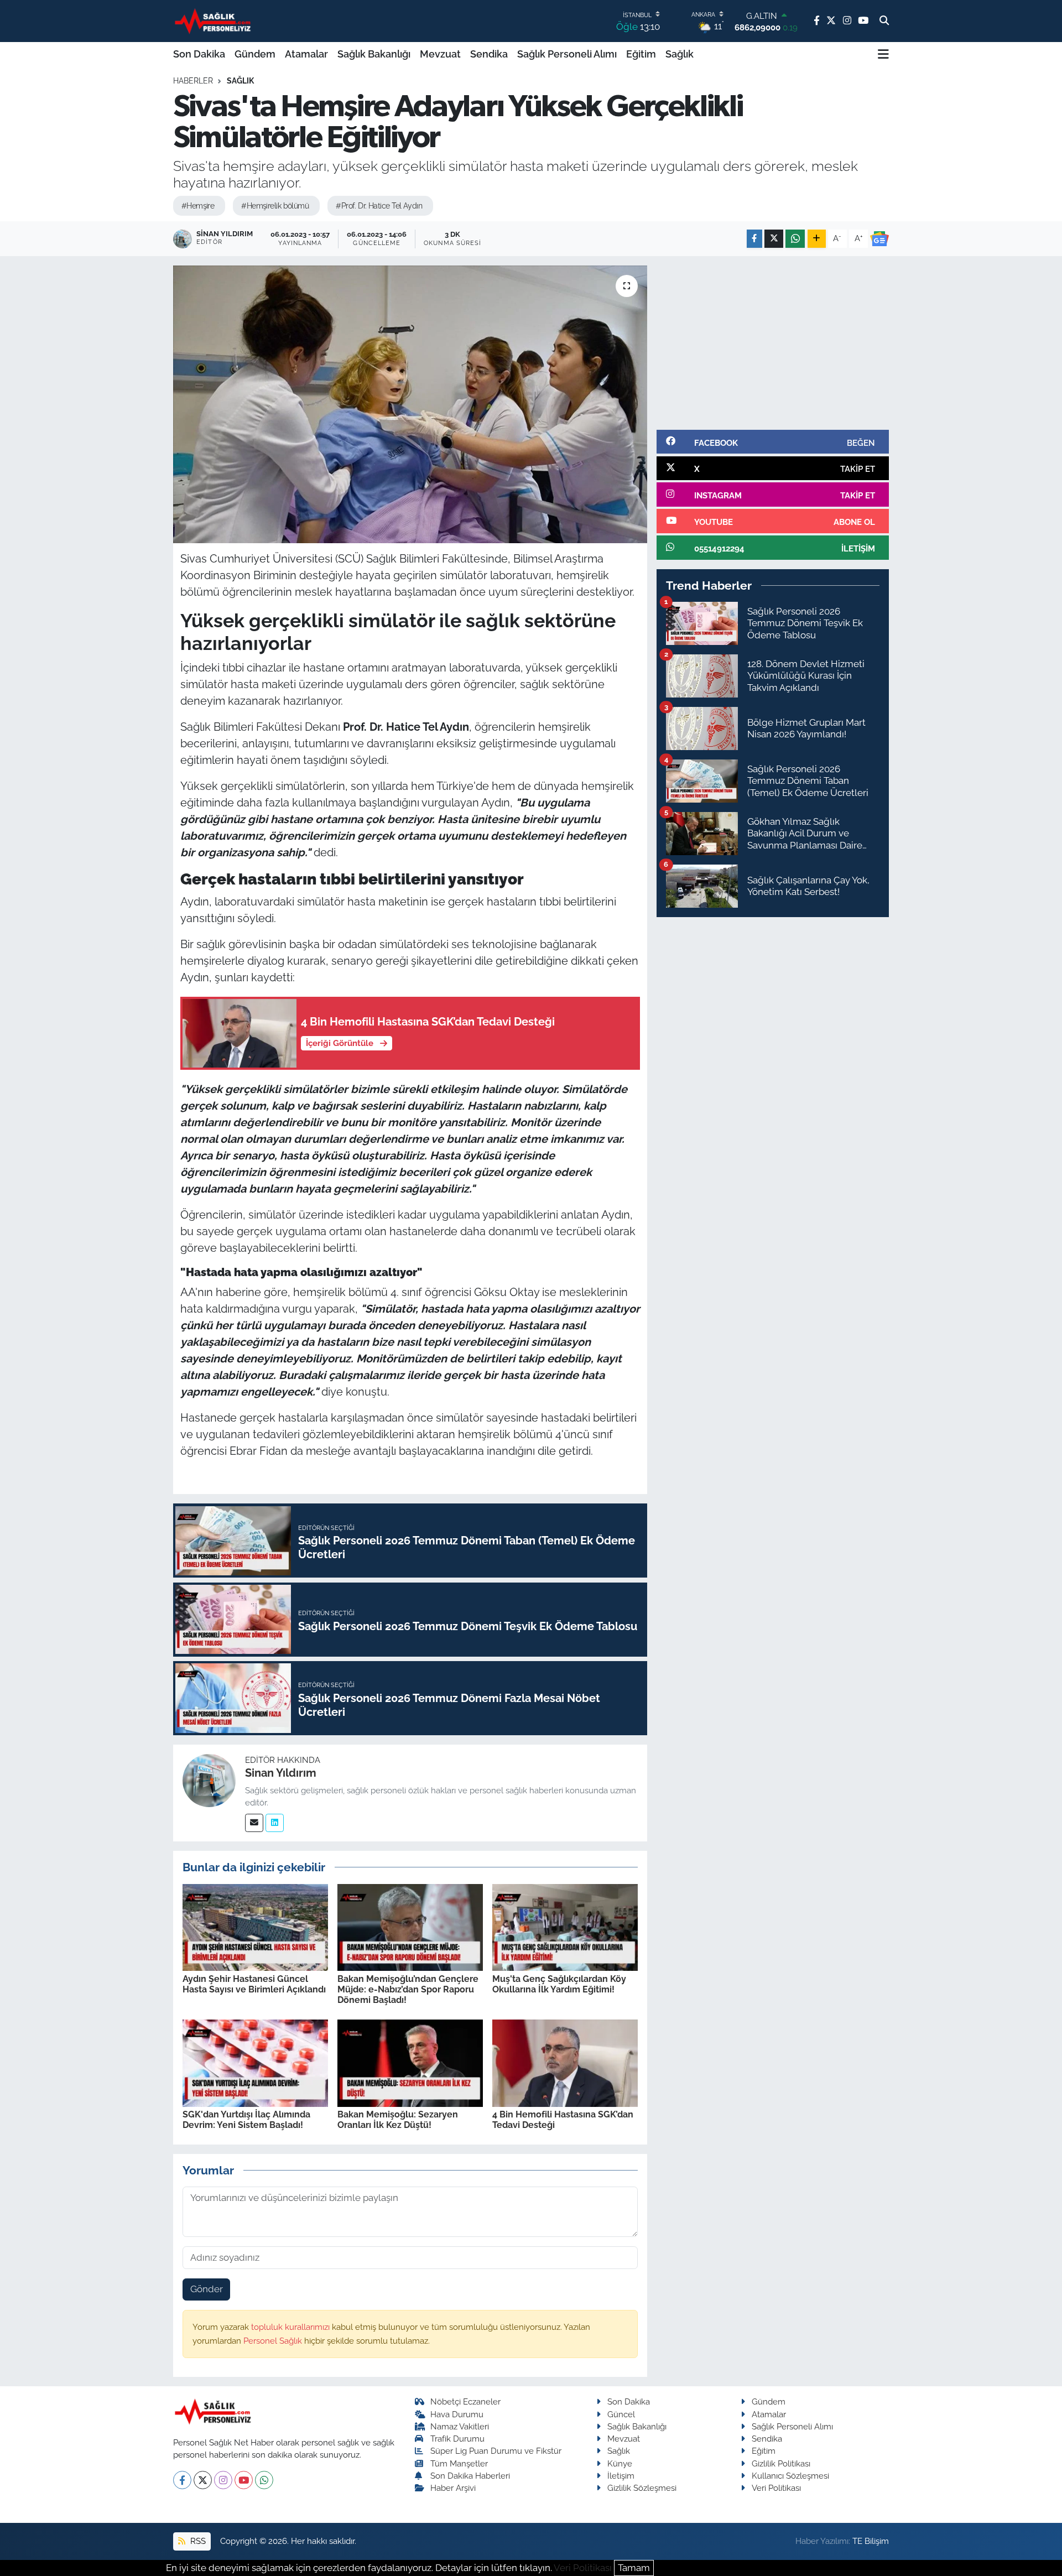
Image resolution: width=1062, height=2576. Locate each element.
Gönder (207, 2289)
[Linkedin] (275, 1823)
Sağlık (680, 54)
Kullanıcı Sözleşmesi (790, 2476)
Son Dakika (199, 54)
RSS (197, 2541)
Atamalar (306, 54)
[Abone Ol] (879, 239)
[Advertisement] (773, 343)
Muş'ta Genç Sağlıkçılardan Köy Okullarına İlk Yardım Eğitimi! (559, 1984)
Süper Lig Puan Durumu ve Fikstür (496, 2451)
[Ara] (884, 21)
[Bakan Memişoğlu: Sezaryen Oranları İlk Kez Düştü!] (410, 2062)
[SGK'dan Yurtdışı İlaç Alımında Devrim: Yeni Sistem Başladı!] (255, 2062)
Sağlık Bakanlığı (374, 54)
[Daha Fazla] (817, 239)
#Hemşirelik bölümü (275, 206)
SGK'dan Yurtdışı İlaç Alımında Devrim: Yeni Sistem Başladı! (246, 2120)
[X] (203, 2480)
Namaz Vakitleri (460, 2426)
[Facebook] (182, 2480)
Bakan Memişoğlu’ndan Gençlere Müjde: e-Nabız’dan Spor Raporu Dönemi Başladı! (408, 1989)
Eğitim (641, 54)
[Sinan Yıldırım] (209, 1780)
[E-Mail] (254, 1823)
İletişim (621, 2476)
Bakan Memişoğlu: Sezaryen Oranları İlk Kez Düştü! (398, 2120)
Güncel (621, 2414)
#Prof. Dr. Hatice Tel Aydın (379, 206)
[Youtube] (244, 2480)
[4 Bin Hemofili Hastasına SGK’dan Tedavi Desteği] (565, 2062)
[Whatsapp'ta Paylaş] (795, 239)
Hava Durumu (457, 2414)
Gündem (255, 54)
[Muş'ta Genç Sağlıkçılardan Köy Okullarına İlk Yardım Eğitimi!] (565, 1927)
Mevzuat (440, 54)
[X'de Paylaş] (774, 239)
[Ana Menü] (883, 54)
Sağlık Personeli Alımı (567, 54)
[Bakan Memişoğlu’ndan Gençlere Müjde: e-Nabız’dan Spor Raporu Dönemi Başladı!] (410, 1927)
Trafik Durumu (457, 2439)
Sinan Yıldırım (281, 1773)
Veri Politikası (776, 2488)
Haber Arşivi (453, 2488)
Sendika (489, 54)
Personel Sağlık (274, 2341)
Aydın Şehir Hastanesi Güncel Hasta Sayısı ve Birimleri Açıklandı (254, 1984)
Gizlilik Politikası (781, 2463)
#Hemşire (198, 206)
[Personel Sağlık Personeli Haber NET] (215, 21)
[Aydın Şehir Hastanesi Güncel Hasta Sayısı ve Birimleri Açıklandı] (255, 1927)
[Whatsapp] (264, 2480)
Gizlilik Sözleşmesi (642, 2488)
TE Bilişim (871, 2541)
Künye (620, 2463)
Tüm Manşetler (459, 2463)
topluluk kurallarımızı (291, 2327)
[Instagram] (223, 2480)
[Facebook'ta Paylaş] (754, 239)
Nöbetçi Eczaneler (465, 2401)
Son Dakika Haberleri (470, 2476)
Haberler (193, 81)
